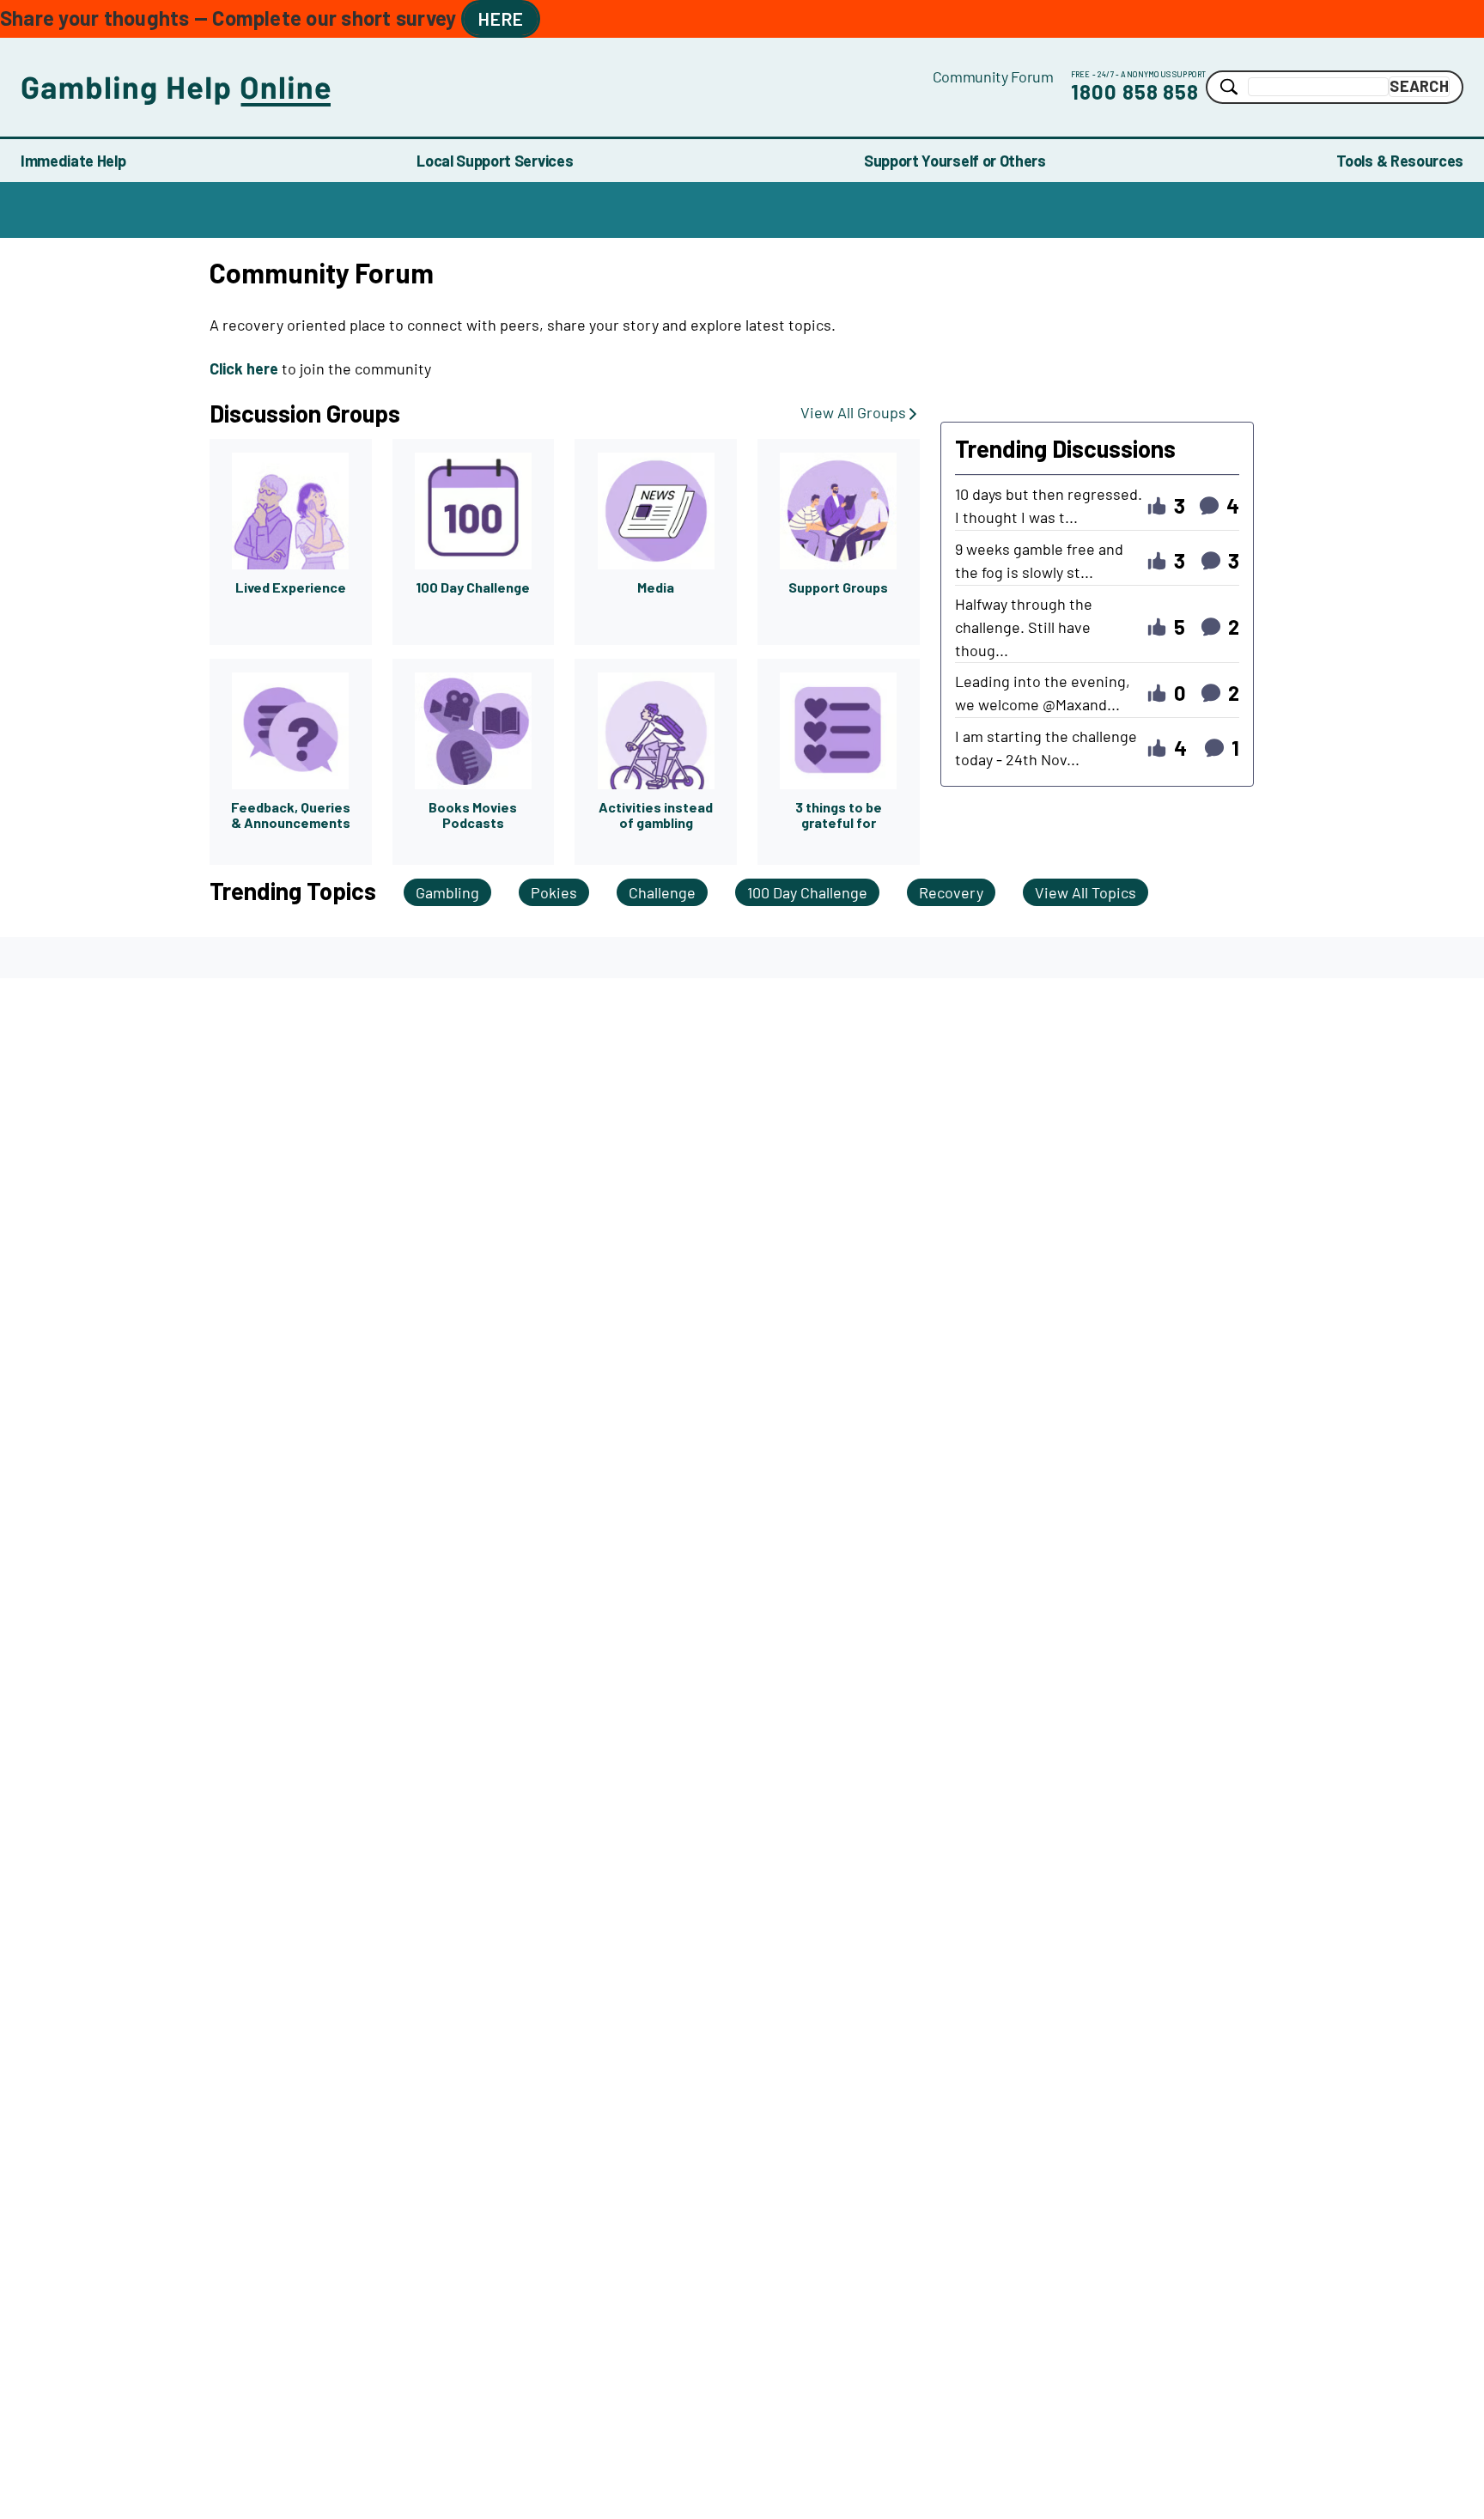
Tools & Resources (1400, 161)
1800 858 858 (1135, 91)
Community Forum (993, 76)
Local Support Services (495, 161)
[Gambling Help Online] (477, 87)
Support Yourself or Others (955, 161)
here (501, 18)
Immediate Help (73, 161)
